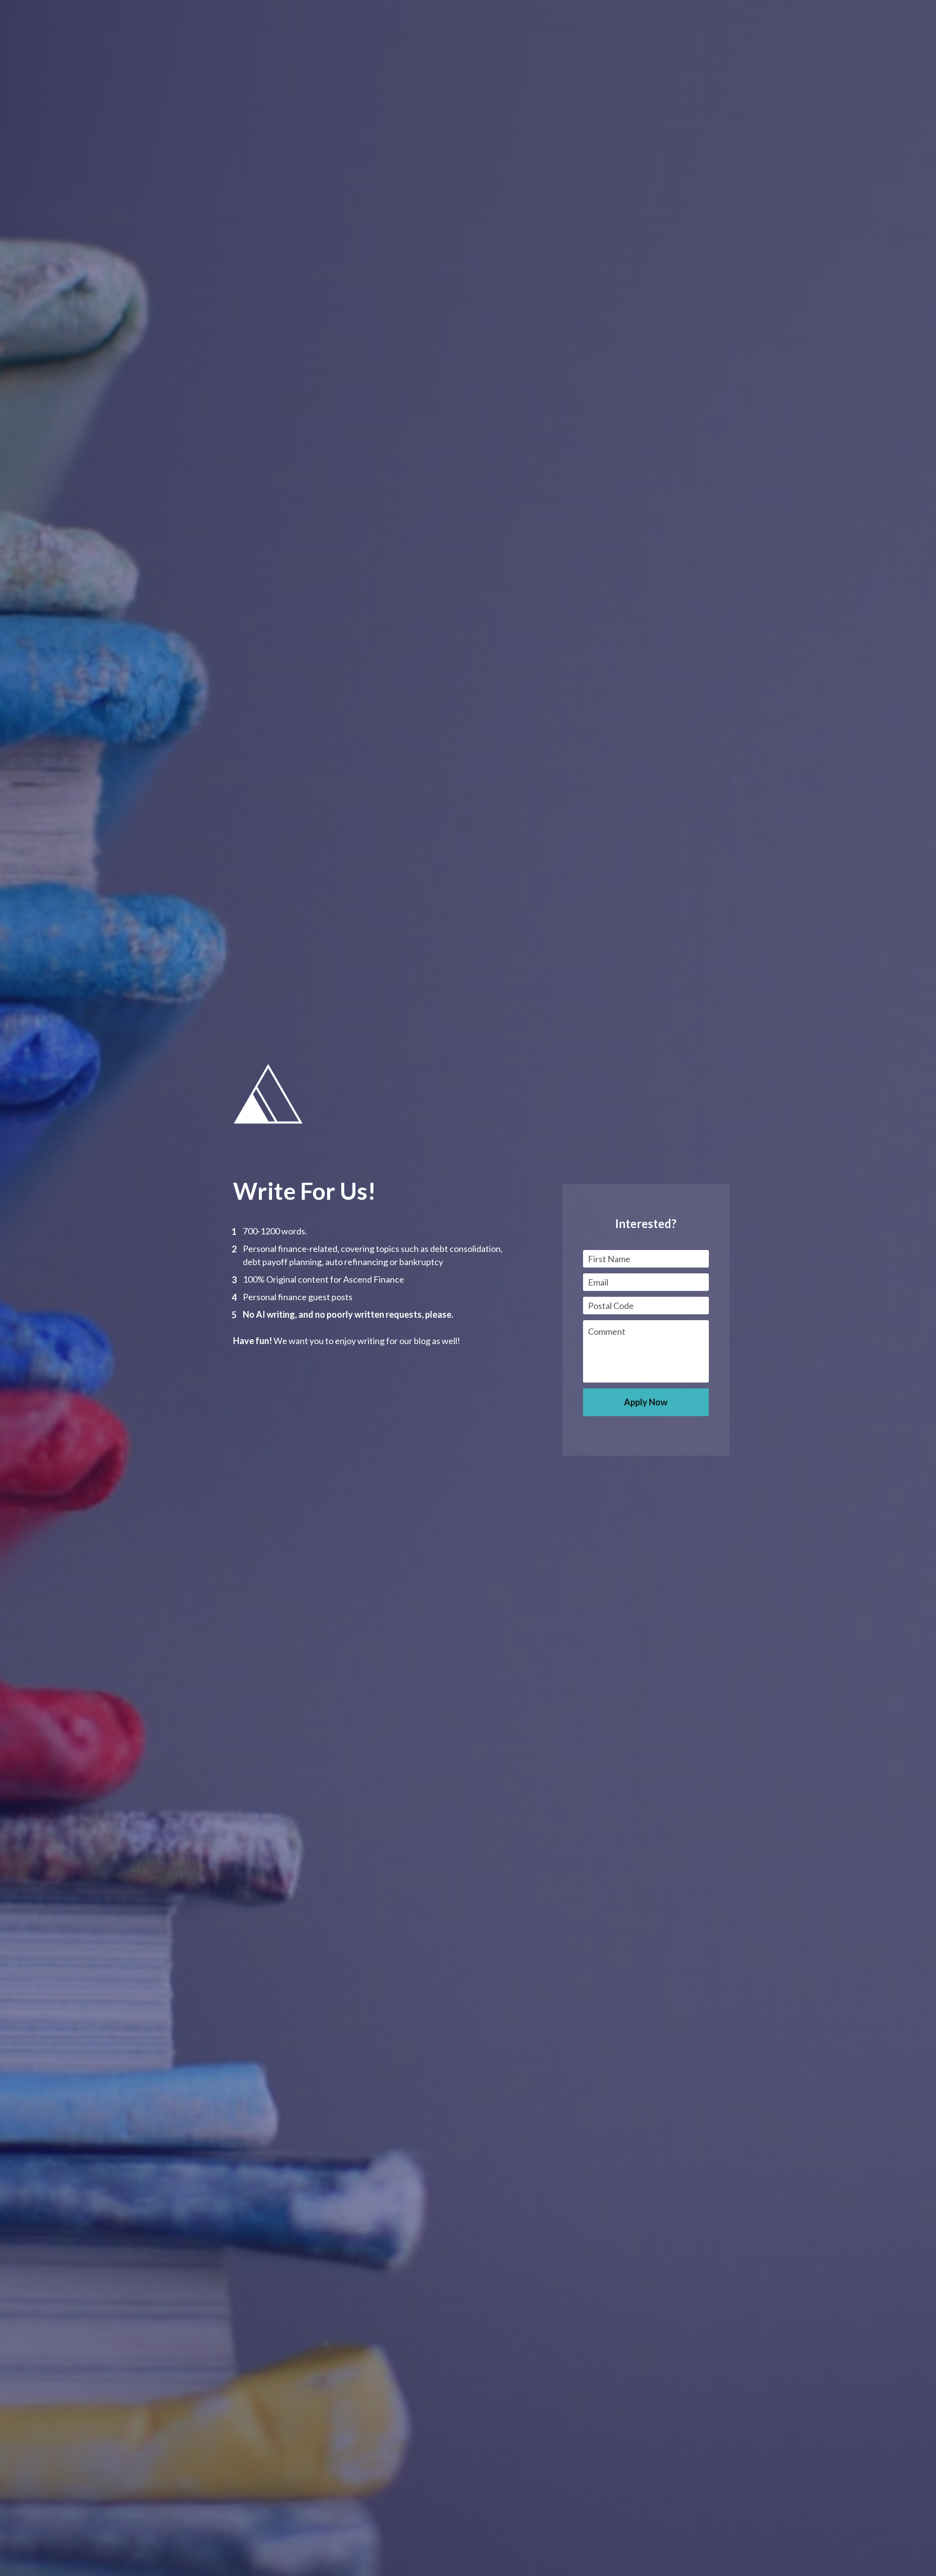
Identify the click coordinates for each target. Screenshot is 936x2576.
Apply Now (646, 1402)
